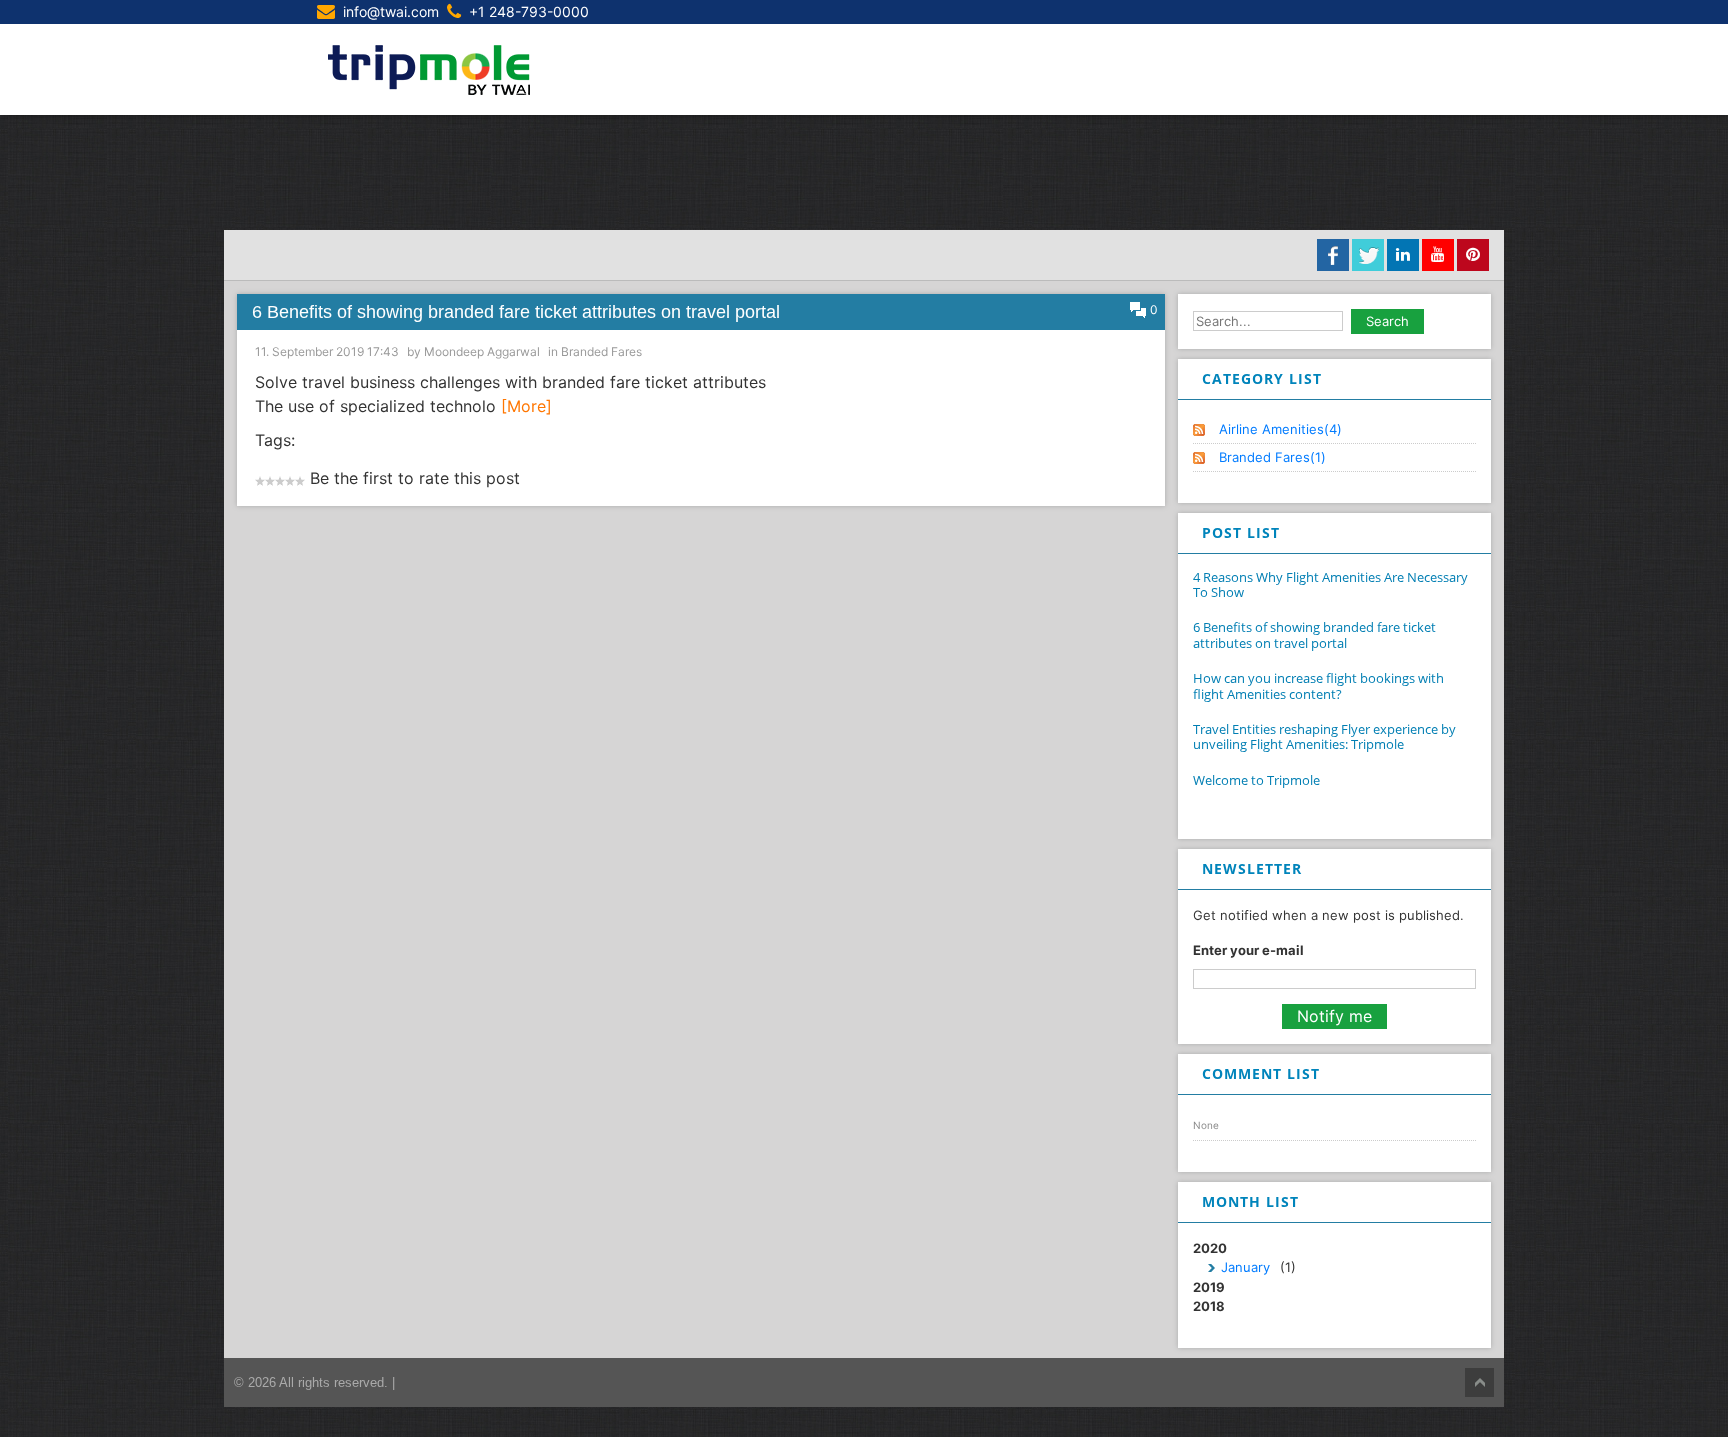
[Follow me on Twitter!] (1368, 255)
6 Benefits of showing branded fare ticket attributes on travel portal (516, 312)
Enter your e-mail (1248, 950)
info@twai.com (391, 11)
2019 (1209, 1287)
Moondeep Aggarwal (482, 351)
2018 (1209, 1306)
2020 (1244, 1258)
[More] (526, 406)
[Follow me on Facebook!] (1333, 255)
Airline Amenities (1280, 429)
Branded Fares (601, 351)
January (1245, 1267)
